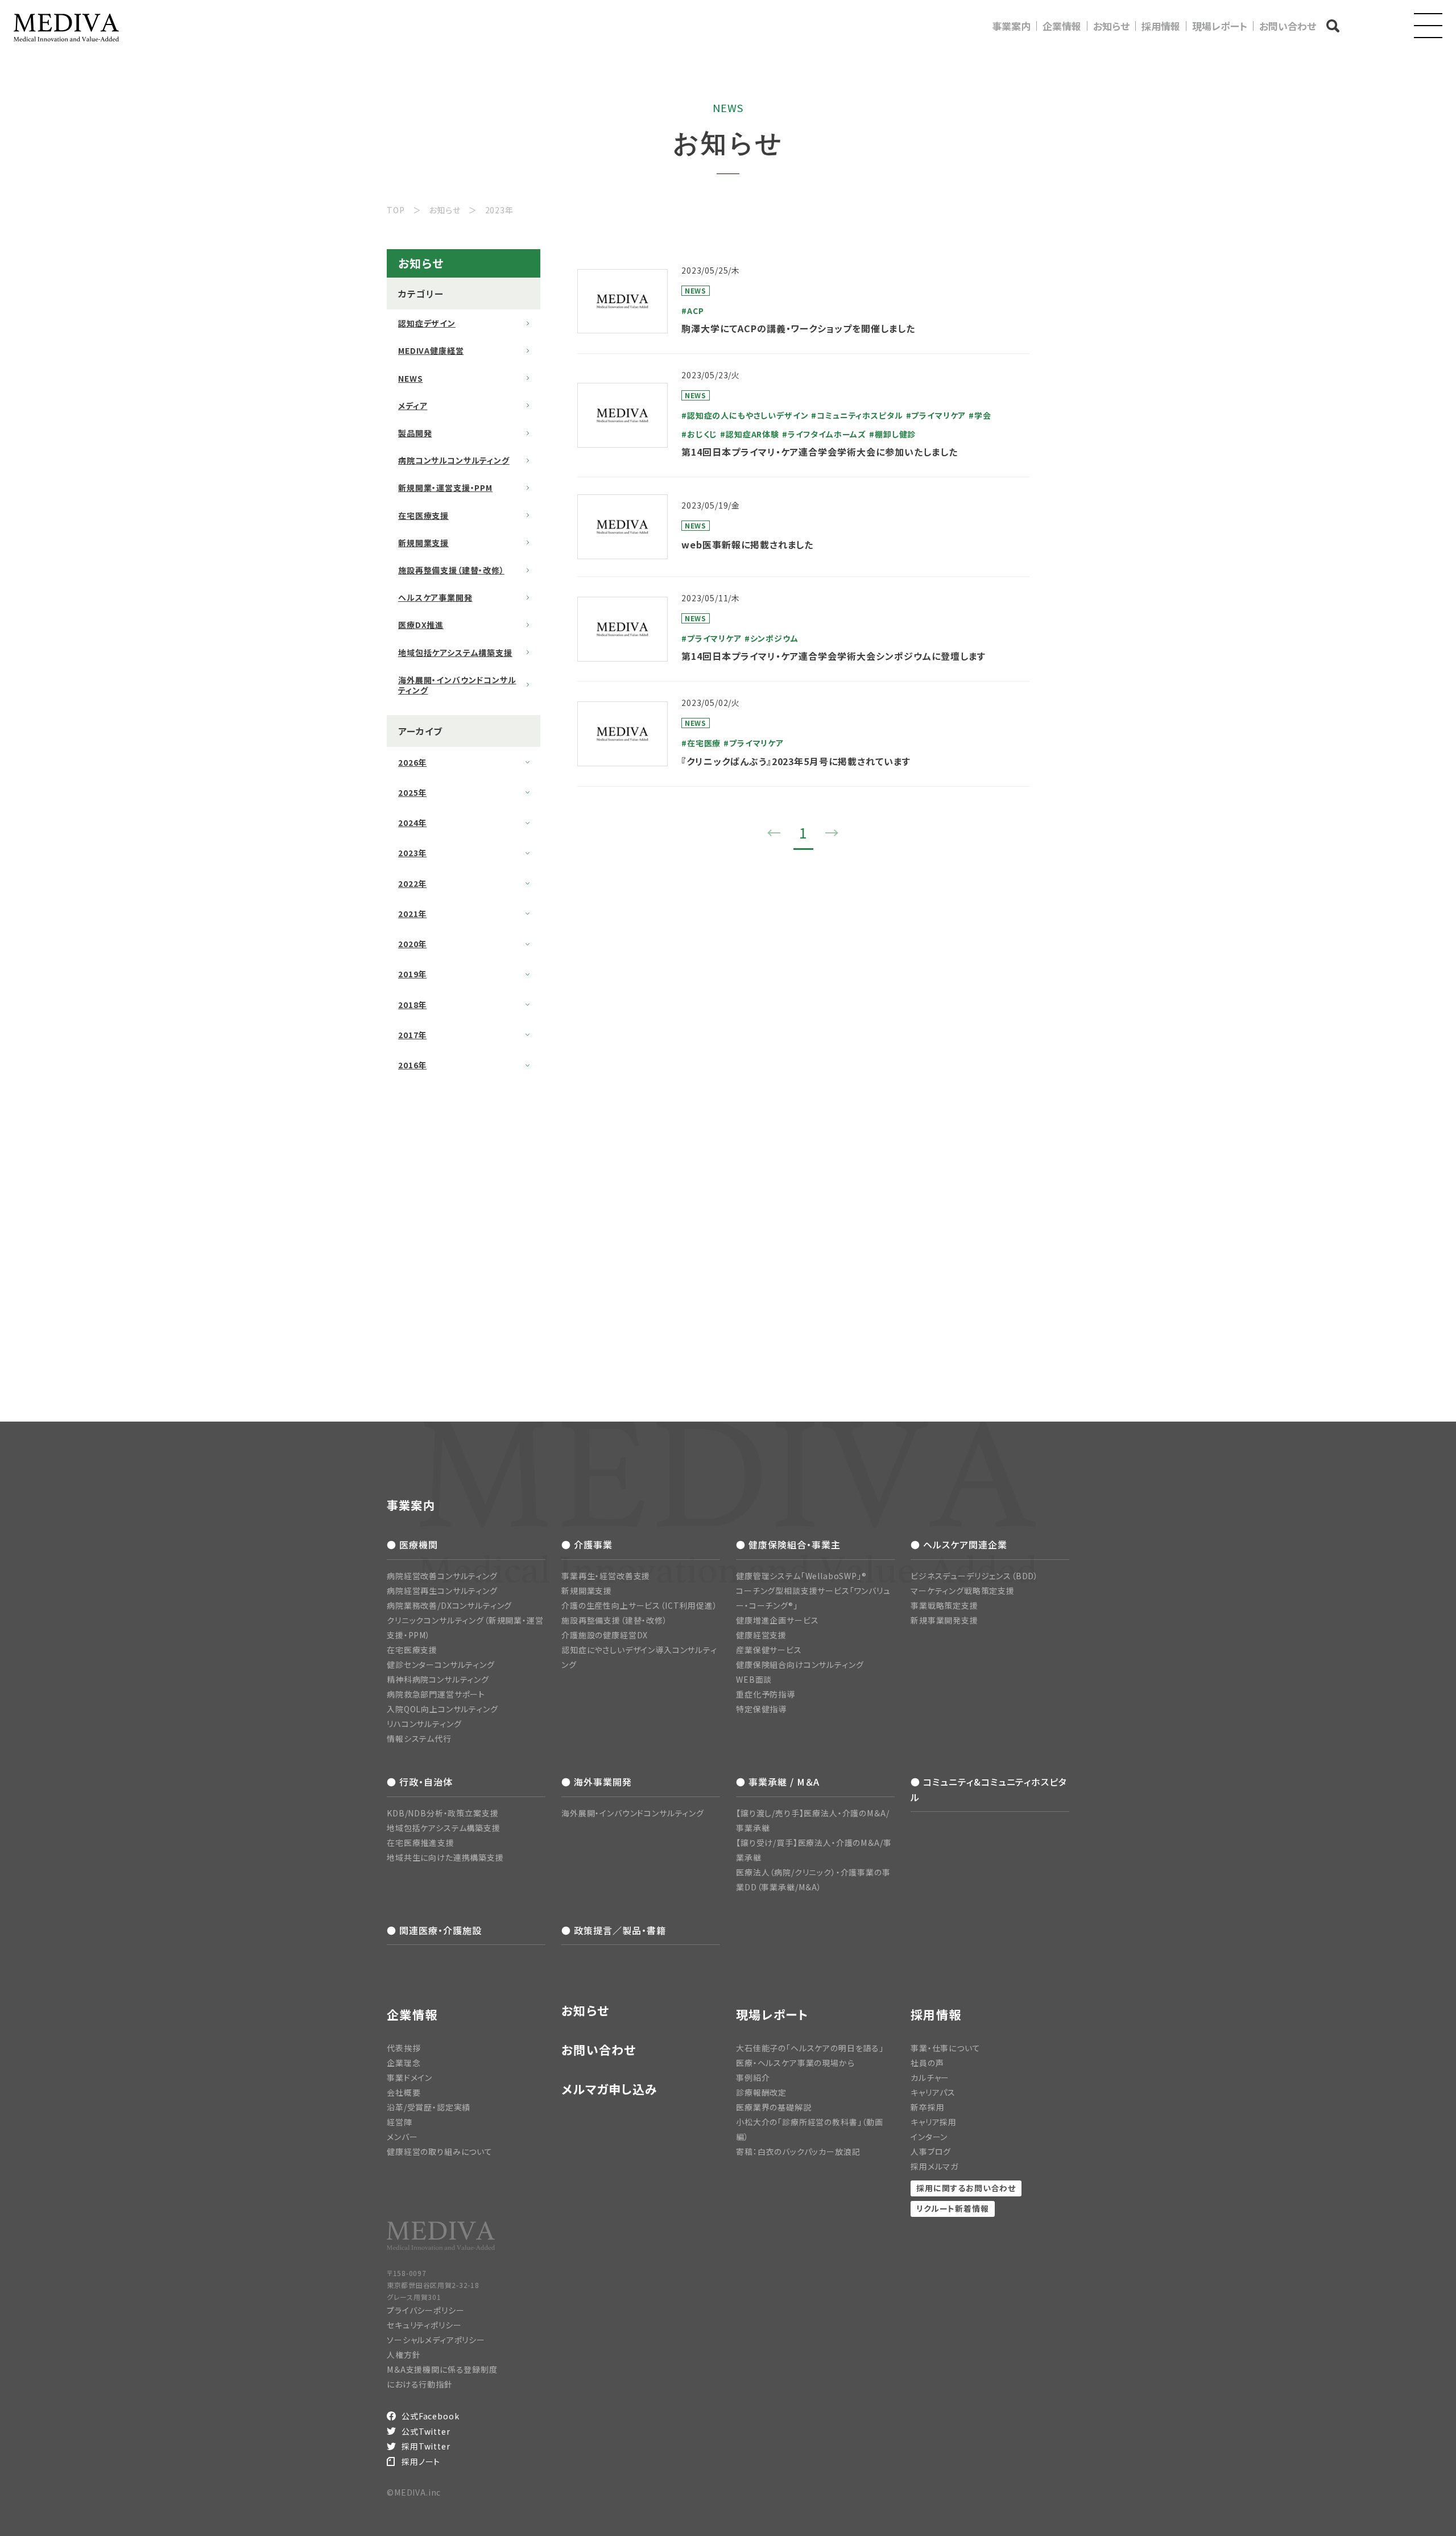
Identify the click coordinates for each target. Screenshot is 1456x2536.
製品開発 (415, 433)
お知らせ (1111, 26)
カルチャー (930, 2077)
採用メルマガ (934, 2166)
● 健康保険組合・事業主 (788, 1544)
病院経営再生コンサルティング (442, 1591)
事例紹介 (753, 2077)
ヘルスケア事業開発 (435, 597)
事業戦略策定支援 (944, 1605)
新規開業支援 (423, 543)
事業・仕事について (946, 2048)
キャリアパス (933, 2092)
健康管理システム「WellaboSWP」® (801, 1576)
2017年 (412, 1035)
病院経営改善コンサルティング (442, 1576)
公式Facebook (430, 2416)
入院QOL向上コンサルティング (442, 1709)
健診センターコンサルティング (441, 1664)
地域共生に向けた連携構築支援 (445, 1857)
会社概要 (404, 2092)
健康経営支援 (761, 1635)
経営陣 (400, 2122)
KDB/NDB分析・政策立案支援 (442, 1813)
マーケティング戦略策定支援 (963, 1591)
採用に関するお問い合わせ (966, 2188)
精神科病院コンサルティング (438, 1679)
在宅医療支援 (423, 515)
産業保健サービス (769, 1650)
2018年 (412, 1005)
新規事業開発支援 (944, 1620)
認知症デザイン (427, 323)
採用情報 (1161, 26)
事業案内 (1011, 26)
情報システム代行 (419, 1738)
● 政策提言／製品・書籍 (614, 1930)
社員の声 (927, 2063)
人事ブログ (931, 2151)
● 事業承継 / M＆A (778, 1782)
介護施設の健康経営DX (605, 1635)
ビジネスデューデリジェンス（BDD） (975, 1576)
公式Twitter (426, 2431)
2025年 (412, 792)
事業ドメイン (409, 2077)
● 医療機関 (412, 1544)
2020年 (412, 944)
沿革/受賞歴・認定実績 (429, 2107)
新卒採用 (927, 2107)
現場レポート (1220, 26)
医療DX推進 (421, 625)
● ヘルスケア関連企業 (959, 1544)
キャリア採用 (934, 2122)
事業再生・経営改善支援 (606, 1576)
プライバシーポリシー (425, 2310)
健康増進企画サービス (777, 1620)
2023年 (412, 853)
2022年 (412, 883)
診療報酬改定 (761, 2092)
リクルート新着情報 (953, 2208)
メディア (413, 406)
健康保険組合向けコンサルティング (800, 1664)
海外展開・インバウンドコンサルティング (457, 685)
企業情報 (1062, 26)
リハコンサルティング (424, 1724)
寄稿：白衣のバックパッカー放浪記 (798, 2151)
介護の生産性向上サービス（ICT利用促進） (640, 1605)
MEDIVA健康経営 (431, 350)
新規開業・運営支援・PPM (445, 488)
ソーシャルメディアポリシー (436, 2340)
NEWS (410, 378)
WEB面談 (754, 1679)
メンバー (402, 2137)
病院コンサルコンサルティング (454, 460)
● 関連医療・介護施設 (434, 1930)
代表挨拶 (404, 2048)
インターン (929, 2137)
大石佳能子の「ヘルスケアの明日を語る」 (810, 2048)
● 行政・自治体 (420, 1782)
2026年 (412, 762)
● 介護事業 (587, 1544)
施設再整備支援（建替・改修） (451, 570)
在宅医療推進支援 (421, 1843)
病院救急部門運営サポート (436, 1694)
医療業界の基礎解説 (774, 2107)
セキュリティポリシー (424, 2325)
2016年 (412, 1065)
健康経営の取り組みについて (440, 2151)
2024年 (412, 823)
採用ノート (421, 2461)
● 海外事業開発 (597, 1782)
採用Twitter (426, 2446)
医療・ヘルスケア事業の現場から (795, 2063)
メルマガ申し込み (609, 2089)
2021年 (412, 914)
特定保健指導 (761, 1709)
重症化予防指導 (766, 1694)
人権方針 (404, 2355)
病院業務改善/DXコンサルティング (449, 1605)
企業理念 (404, 2063)
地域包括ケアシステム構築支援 (455, 652)
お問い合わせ (1288, 26)
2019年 (412, 974)
